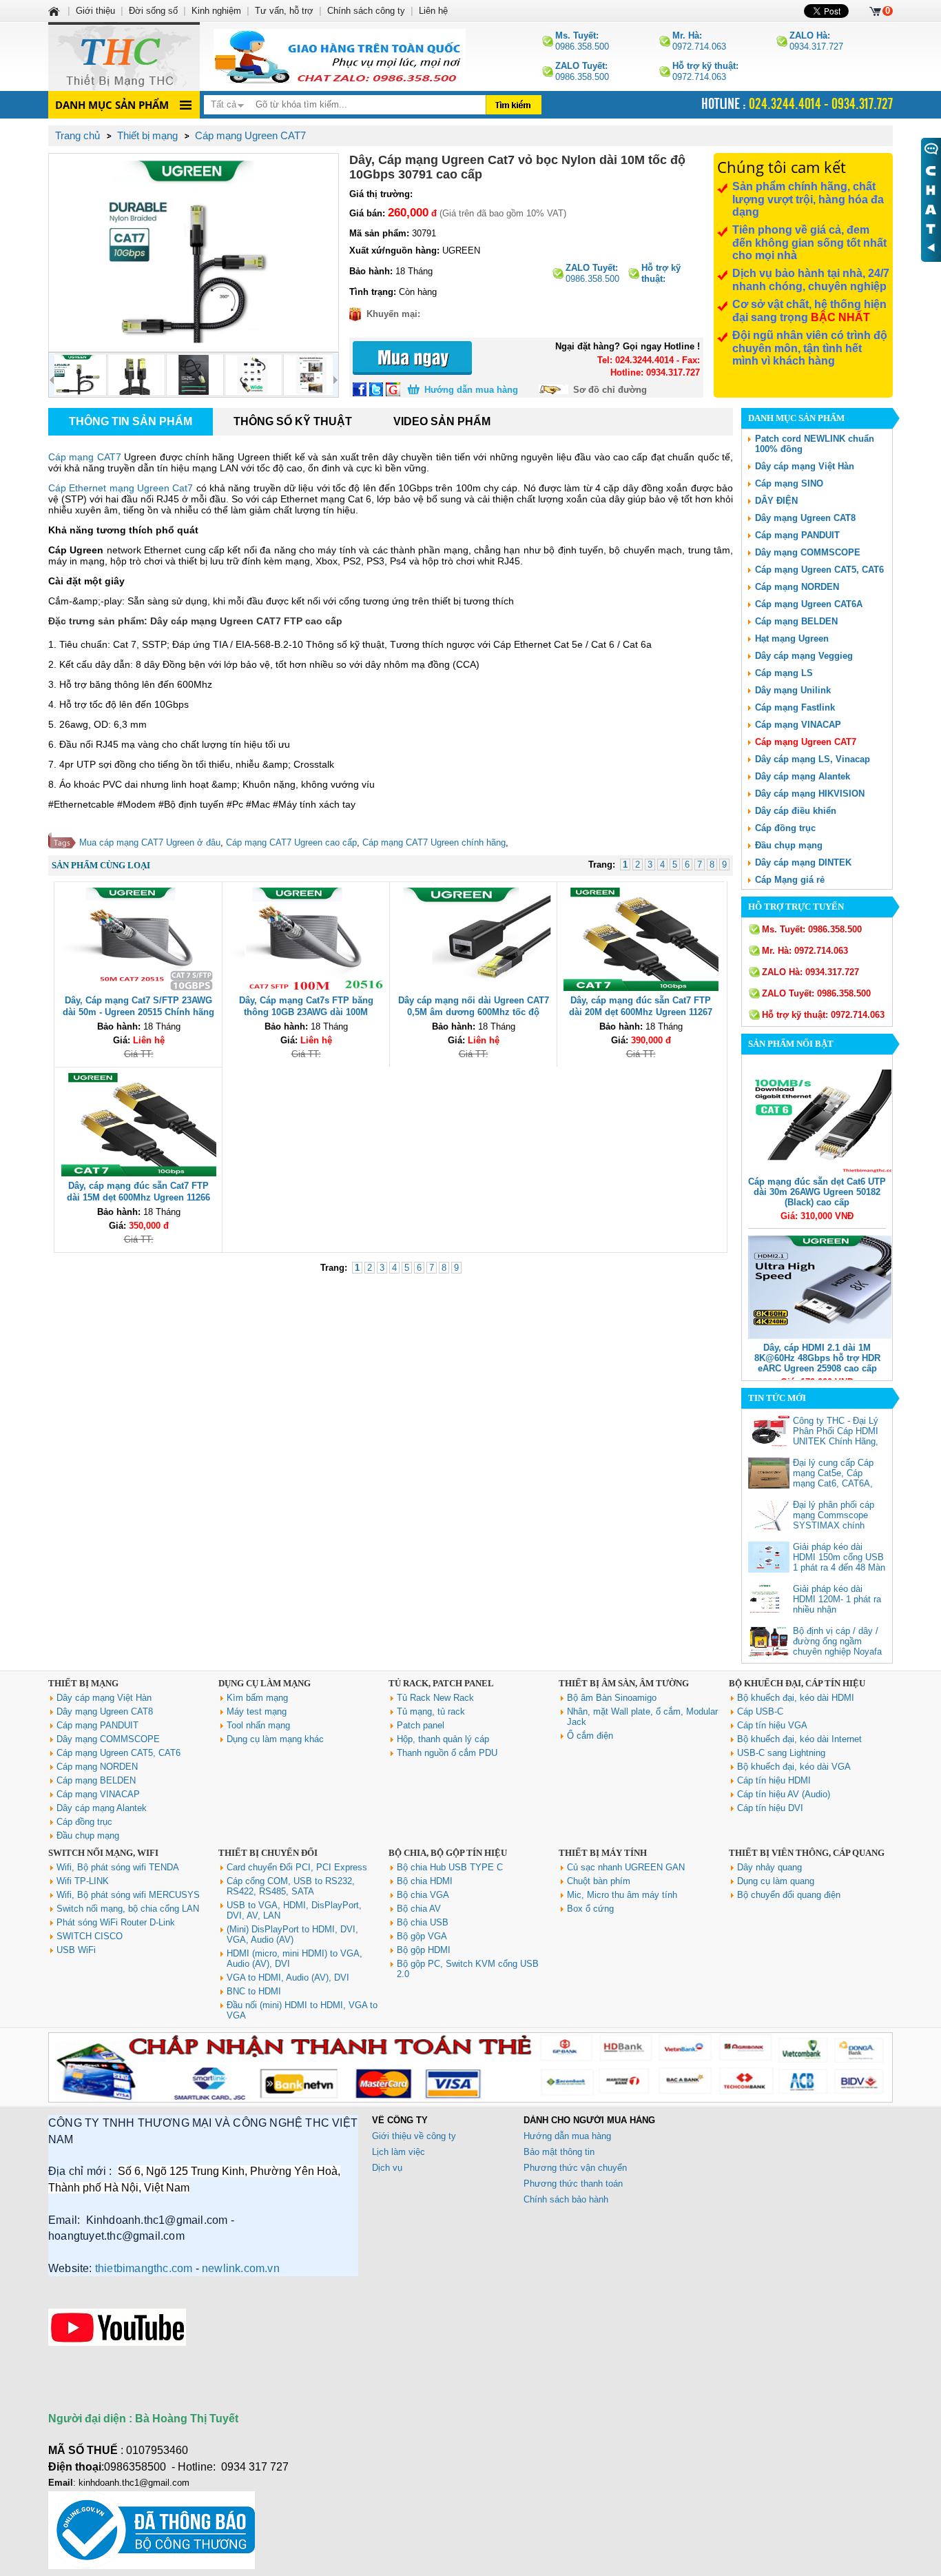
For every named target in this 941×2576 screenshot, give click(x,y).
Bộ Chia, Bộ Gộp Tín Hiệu (448, 1853)
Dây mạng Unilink (793, 690)
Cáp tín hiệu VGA (772, 1725)
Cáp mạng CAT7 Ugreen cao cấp (291, 842)
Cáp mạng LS (784, 673)
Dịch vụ (387, 2168)
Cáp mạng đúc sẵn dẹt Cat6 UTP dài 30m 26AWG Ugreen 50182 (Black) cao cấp (817, 1192)
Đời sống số (153, 11)
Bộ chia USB (423, 1922)
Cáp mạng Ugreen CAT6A (809, 604)
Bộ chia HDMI (425, 1881)
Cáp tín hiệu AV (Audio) (784, 1794)
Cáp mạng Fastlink (795, 707)
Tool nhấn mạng (258, 1725)
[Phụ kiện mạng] (124, 57)
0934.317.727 (816, 41)
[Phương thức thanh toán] (470, 2099)
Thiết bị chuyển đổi (268, 1853)
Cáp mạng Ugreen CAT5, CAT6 (819, 570)
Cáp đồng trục (785, 828)
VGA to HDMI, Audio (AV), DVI (288, 1977)
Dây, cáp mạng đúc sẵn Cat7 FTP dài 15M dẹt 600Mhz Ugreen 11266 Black (138, 1197)
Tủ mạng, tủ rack (431, 1711)
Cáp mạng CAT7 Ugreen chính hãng (434, 842)
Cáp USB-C (760, 1711)
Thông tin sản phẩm (131, 421)
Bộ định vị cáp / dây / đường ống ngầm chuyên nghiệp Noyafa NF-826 (837, 1646)
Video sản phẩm (442, 421)
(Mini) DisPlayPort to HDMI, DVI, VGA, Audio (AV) (292, 1934)
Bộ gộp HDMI (424, 1950)
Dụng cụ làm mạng (265, 1683)
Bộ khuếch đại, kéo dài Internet (799, 1739)
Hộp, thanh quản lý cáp (443, 1739)
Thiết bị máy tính (603, 1853)
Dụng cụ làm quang (776, 1881)
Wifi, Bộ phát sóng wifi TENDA (118, 1867)
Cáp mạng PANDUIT (797, 535)
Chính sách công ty (366, 11)
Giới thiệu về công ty (414, 2136)
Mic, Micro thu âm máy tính (622, 1895)
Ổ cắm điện (590, 1736)
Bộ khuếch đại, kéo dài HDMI (796, 1698)
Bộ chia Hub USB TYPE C (450, 1867)
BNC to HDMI (254, 1991)
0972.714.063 (699, 41)
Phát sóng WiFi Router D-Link (116, 1922)
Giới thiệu (95, 11)
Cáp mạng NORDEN (797, 587)
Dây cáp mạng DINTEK (803, 862)
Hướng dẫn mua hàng (471, 390)
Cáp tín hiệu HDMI (774, 1780)
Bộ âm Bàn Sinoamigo (612, 1698)
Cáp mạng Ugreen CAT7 (806, 742)
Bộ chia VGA (423, 1895)
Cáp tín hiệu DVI (770, 1808)
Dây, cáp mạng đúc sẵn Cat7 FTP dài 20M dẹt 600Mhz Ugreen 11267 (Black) (641, 1012)
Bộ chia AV (419, 1909)
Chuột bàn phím (599, 1881)
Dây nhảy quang (769, 1867)
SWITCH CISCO (90, 1936)
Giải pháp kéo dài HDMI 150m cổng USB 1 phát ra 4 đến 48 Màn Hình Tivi (839, 1562)
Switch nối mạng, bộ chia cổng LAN (128, 1909)
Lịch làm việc (399, 2152)
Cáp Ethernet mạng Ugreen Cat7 (121, 488)
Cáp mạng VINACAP (798, 725)
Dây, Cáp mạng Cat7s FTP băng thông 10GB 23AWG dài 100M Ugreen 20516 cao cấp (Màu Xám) (306, 1012)
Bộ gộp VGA (422, 1936)
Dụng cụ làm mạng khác (275, 1739)
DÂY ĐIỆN (776, 501)
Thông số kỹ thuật (293, 421)
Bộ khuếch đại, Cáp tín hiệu (797, 1683)
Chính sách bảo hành (566, 2199)
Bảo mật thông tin (559, 2152)
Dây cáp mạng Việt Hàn (805, 466)
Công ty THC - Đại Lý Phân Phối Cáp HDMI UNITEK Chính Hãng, (836, 1431)
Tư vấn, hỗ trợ (284, 11)
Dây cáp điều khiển (796, 811)
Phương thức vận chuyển (575, 2168)
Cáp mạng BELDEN (796, 621)
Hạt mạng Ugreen (792, 638)
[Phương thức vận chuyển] (340, 57)
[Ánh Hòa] (55, 11)
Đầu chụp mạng (789, 845)
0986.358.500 (582, 41)
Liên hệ (433, 11)
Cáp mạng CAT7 (85, 457)
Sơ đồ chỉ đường (610, 390)
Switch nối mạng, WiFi (103, 1853)
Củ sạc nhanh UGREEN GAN (626, 1867)
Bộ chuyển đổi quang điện (789, 1895)
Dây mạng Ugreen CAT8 (805, 518)
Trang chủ (77, 135)
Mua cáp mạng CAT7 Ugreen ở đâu (150, 842)
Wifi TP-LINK (83, 1881)
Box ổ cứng (590, 1909)
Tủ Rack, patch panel (441, 1683)
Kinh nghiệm (216, 11)
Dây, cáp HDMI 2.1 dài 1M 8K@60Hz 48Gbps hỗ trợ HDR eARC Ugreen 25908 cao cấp (817, 1358)
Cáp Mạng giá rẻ (790, 880)
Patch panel (421, 1725)
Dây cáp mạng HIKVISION (810, 794)
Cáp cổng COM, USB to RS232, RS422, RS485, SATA (291, 1886)
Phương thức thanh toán (573, 2184)
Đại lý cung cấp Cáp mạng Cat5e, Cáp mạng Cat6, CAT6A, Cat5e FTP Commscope (833, 1483)
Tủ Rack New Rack (435, 1698)
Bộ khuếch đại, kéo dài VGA (794, 1767)
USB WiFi (76, 1950)
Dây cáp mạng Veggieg (804, 656)
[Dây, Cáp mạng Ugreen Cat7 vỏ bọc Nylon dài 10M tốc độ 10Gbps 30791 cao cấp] (194, 253)
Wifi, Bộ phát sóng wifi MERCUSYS (128, 1895)
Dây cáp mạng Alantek (803, 776)
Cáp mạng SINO (789, 483)
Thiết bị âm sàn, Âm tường (624, 1683)
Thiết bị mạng (83, 1683)
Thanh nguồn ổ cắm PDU (447, 1753)
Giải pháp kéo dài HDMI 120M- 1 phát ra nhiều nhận (837, 1599)
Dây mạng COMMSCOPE (808, 552)
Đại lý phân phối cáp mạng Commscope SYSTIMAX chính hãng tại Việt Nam (834, 1520)
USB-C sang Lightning (781, 1753)
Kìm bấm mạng (257, 1698)
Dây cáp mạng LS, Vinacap (813, 759)
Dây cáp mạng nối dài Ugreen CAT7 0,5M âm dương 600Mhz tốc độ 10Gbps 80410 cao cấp (474, 1012)
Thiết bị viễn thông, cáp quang (807, 1853)
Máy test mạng (257, 1711)
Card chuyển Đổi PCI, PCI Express (297, 1867)
